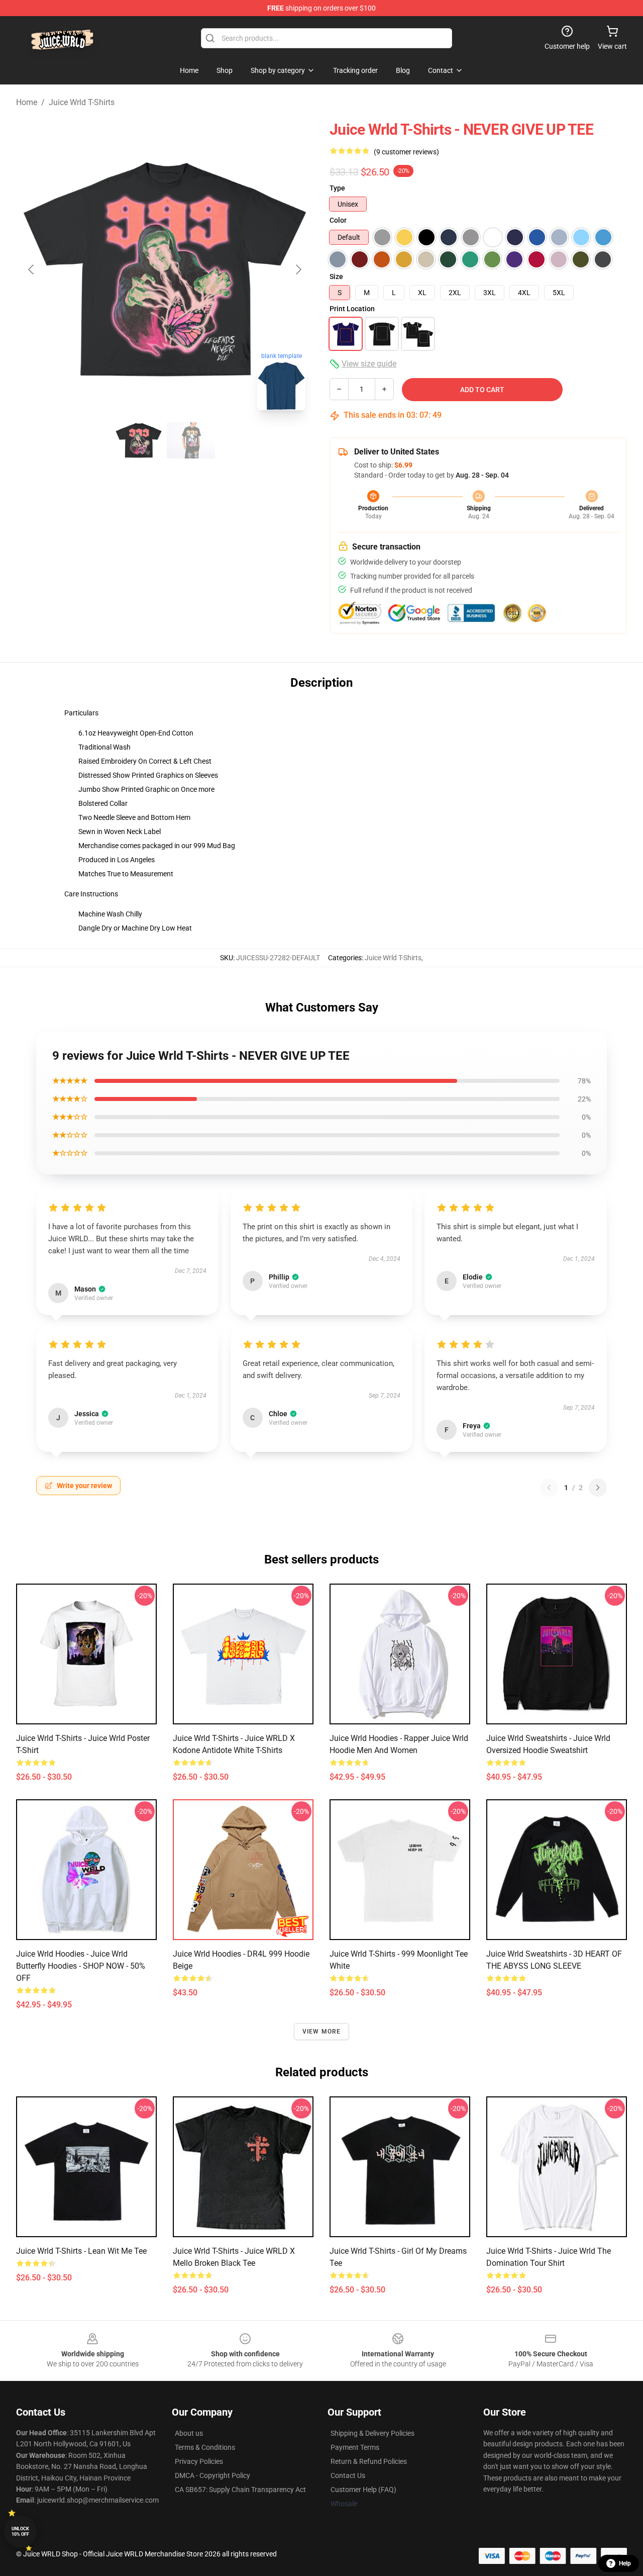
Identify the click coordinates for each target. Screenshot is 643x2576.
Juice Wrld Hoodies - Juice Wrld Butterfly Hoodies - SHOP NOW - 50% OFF (81, 1966)
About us (189, 2433)
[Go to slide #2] (191, 440)
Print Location (352, 309)
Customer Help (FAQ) (363, 2490)
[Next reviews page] (598, 1488)
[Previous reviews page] (549, 1488)
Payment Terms (355, 2447)
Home (27, 102)
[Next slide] (298, 269)
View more (322, 2032)
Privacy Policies (199, 2461)
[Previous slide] (32, 269)
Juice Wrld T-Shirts (82, 102)
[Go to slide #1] (139, 440)
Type (337, 188)
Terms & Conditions (205, 2447)
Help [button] (625, 2563)
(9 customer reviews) (406, 152)
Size (336, 277)
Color (338, 220)
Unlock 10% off (20, 2532)
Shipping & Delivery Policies (372, 2433)
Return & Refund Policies (369, 2461)
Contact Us (348, 2475)
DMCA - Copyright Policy (212, 2475)
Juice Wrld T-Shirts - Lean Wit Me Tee (81, 2251)
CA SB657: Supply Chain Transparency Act (240, 2490)
